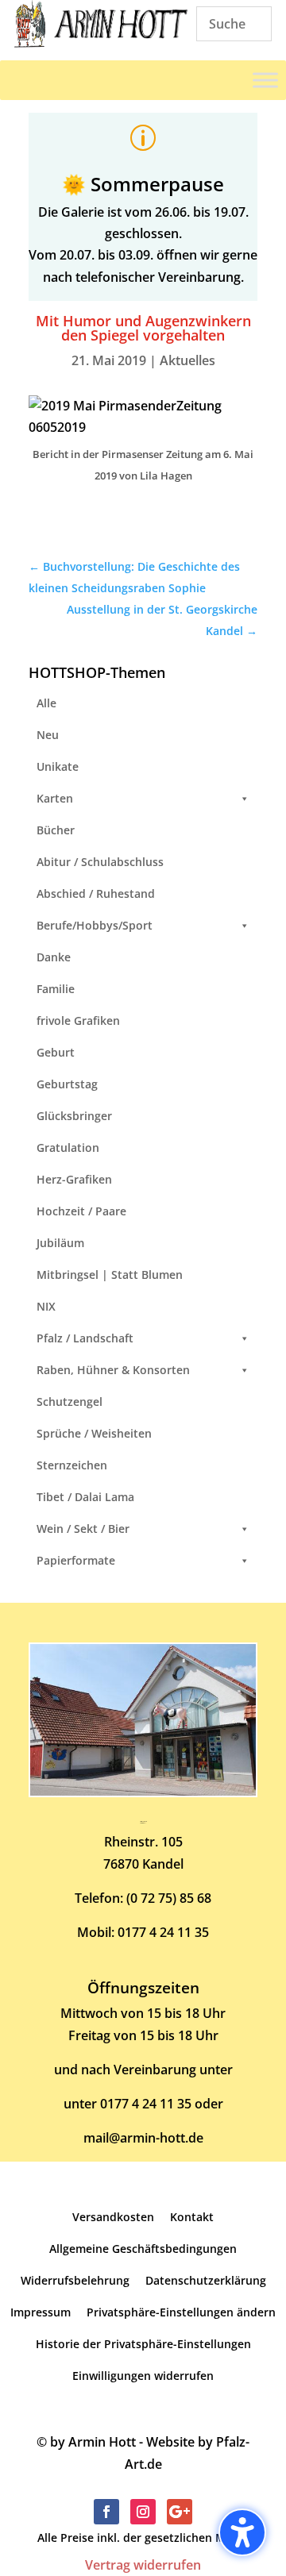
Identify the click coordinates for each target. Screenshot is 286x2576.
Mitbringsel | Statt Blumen (110, 1275)
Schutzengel (70, 1402)
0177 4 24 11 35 (163, 1932)
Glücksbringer (74, 1116)
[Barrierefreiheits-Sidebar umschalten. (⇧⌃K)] (242, 2532)
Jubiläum (60, 1243)
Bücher (56, 830)
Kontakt (192, 2217)
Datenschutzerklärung (206, 2280)
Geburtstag (67, 1084)
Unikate (58, 766)
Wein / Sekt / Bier (83, 1529)
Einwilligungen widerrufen (143, 2376)
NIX (46, 1306)
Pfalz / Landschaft (85, 1338)
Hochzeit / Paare (81, 1211)
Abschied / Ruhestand (96, 893)
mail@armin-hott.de (143, 2138)
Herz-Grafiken (74, 1179)
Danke (54, 957)
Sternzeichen (72, 1465)
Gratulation (68, 1147)
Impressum (41, 2312)
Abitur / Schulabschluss (100, 862)
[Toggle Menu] (265, 80)
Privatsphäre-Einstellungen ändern (181, 2312)
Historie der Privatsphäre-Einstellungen (143, 2344)
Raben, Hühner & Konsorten (113, 1370)
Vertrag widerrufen (143, 2565)
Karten (55, 798)
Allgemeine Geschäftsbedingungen (143, 2249)
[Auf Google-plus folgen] (180, 2512)
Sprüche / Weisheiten (94, 1433)
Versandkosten (113, 2217)
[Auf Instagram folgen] (143, 2512)
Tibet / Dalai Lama (85, 1497)
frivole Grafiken (78, 1020)
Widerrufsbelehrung (75, 2280)
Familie (56, 989)
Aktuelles (187, 360)
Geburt (56, 1052)
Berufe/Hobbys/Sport (95, 925)
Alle (46, 703)
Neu (48, 735)
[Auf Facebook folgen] (106, 2512)
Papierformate (76, 1560)
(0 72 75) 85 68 (169, 1898)
